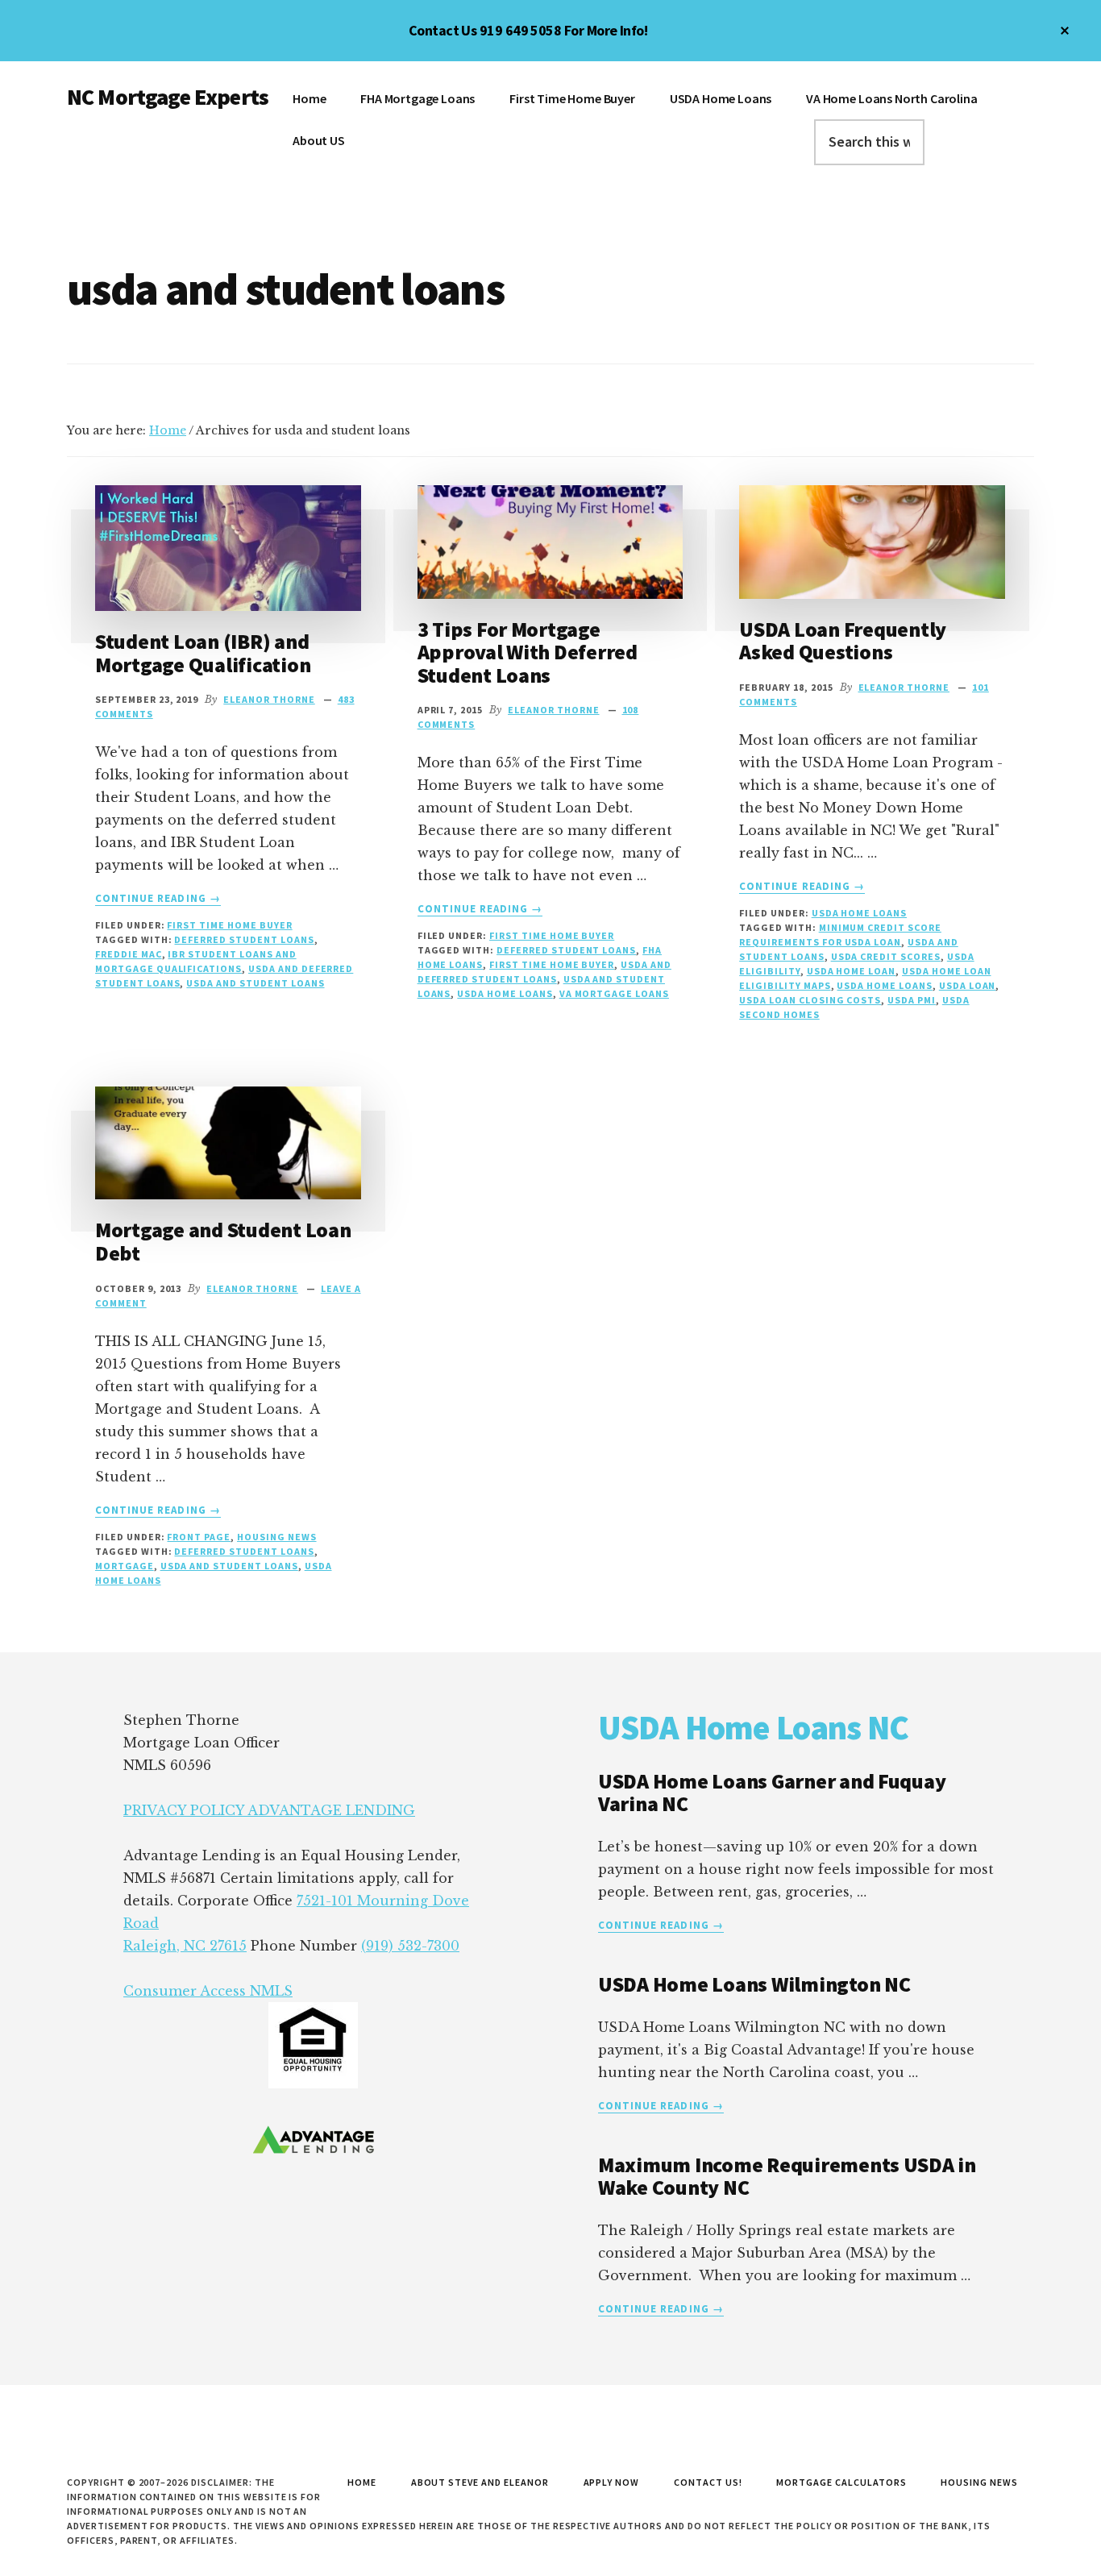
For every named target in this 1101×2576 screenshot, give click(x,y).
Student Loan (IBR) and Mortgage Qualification (203, 653)
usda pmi (912, 1000)
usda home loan (851, 971)
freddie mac (129, 954)
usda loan (968, 985)
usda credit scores (886, 956)
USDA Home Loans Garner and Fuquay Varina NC (772, 1793)
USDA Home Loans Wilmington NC (754, 1984)
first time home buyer (552, 964)
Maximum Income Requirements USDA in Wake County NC (787, 2176)
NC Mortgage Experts (168, 97)
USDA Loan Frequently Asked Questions (843, 641)
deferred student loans (244, 939)
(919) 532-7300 (410, 1946)
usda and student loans (255, 983)
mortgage (125, 1566)
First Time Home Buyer (229, 925)
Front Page (199, 1537)
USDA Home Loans (859, 913)
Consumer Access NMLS (208, 1991)
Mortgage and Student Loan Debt (223, 1241)
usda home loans (505, 993)
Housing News (277, 1537)
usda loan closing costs (810, 1000)
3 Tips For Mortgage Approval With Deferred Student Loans (528, 652)
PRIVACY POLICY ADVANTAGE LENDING (269, 1810)
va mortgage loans (614, 993)
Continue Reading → (158, 899)
